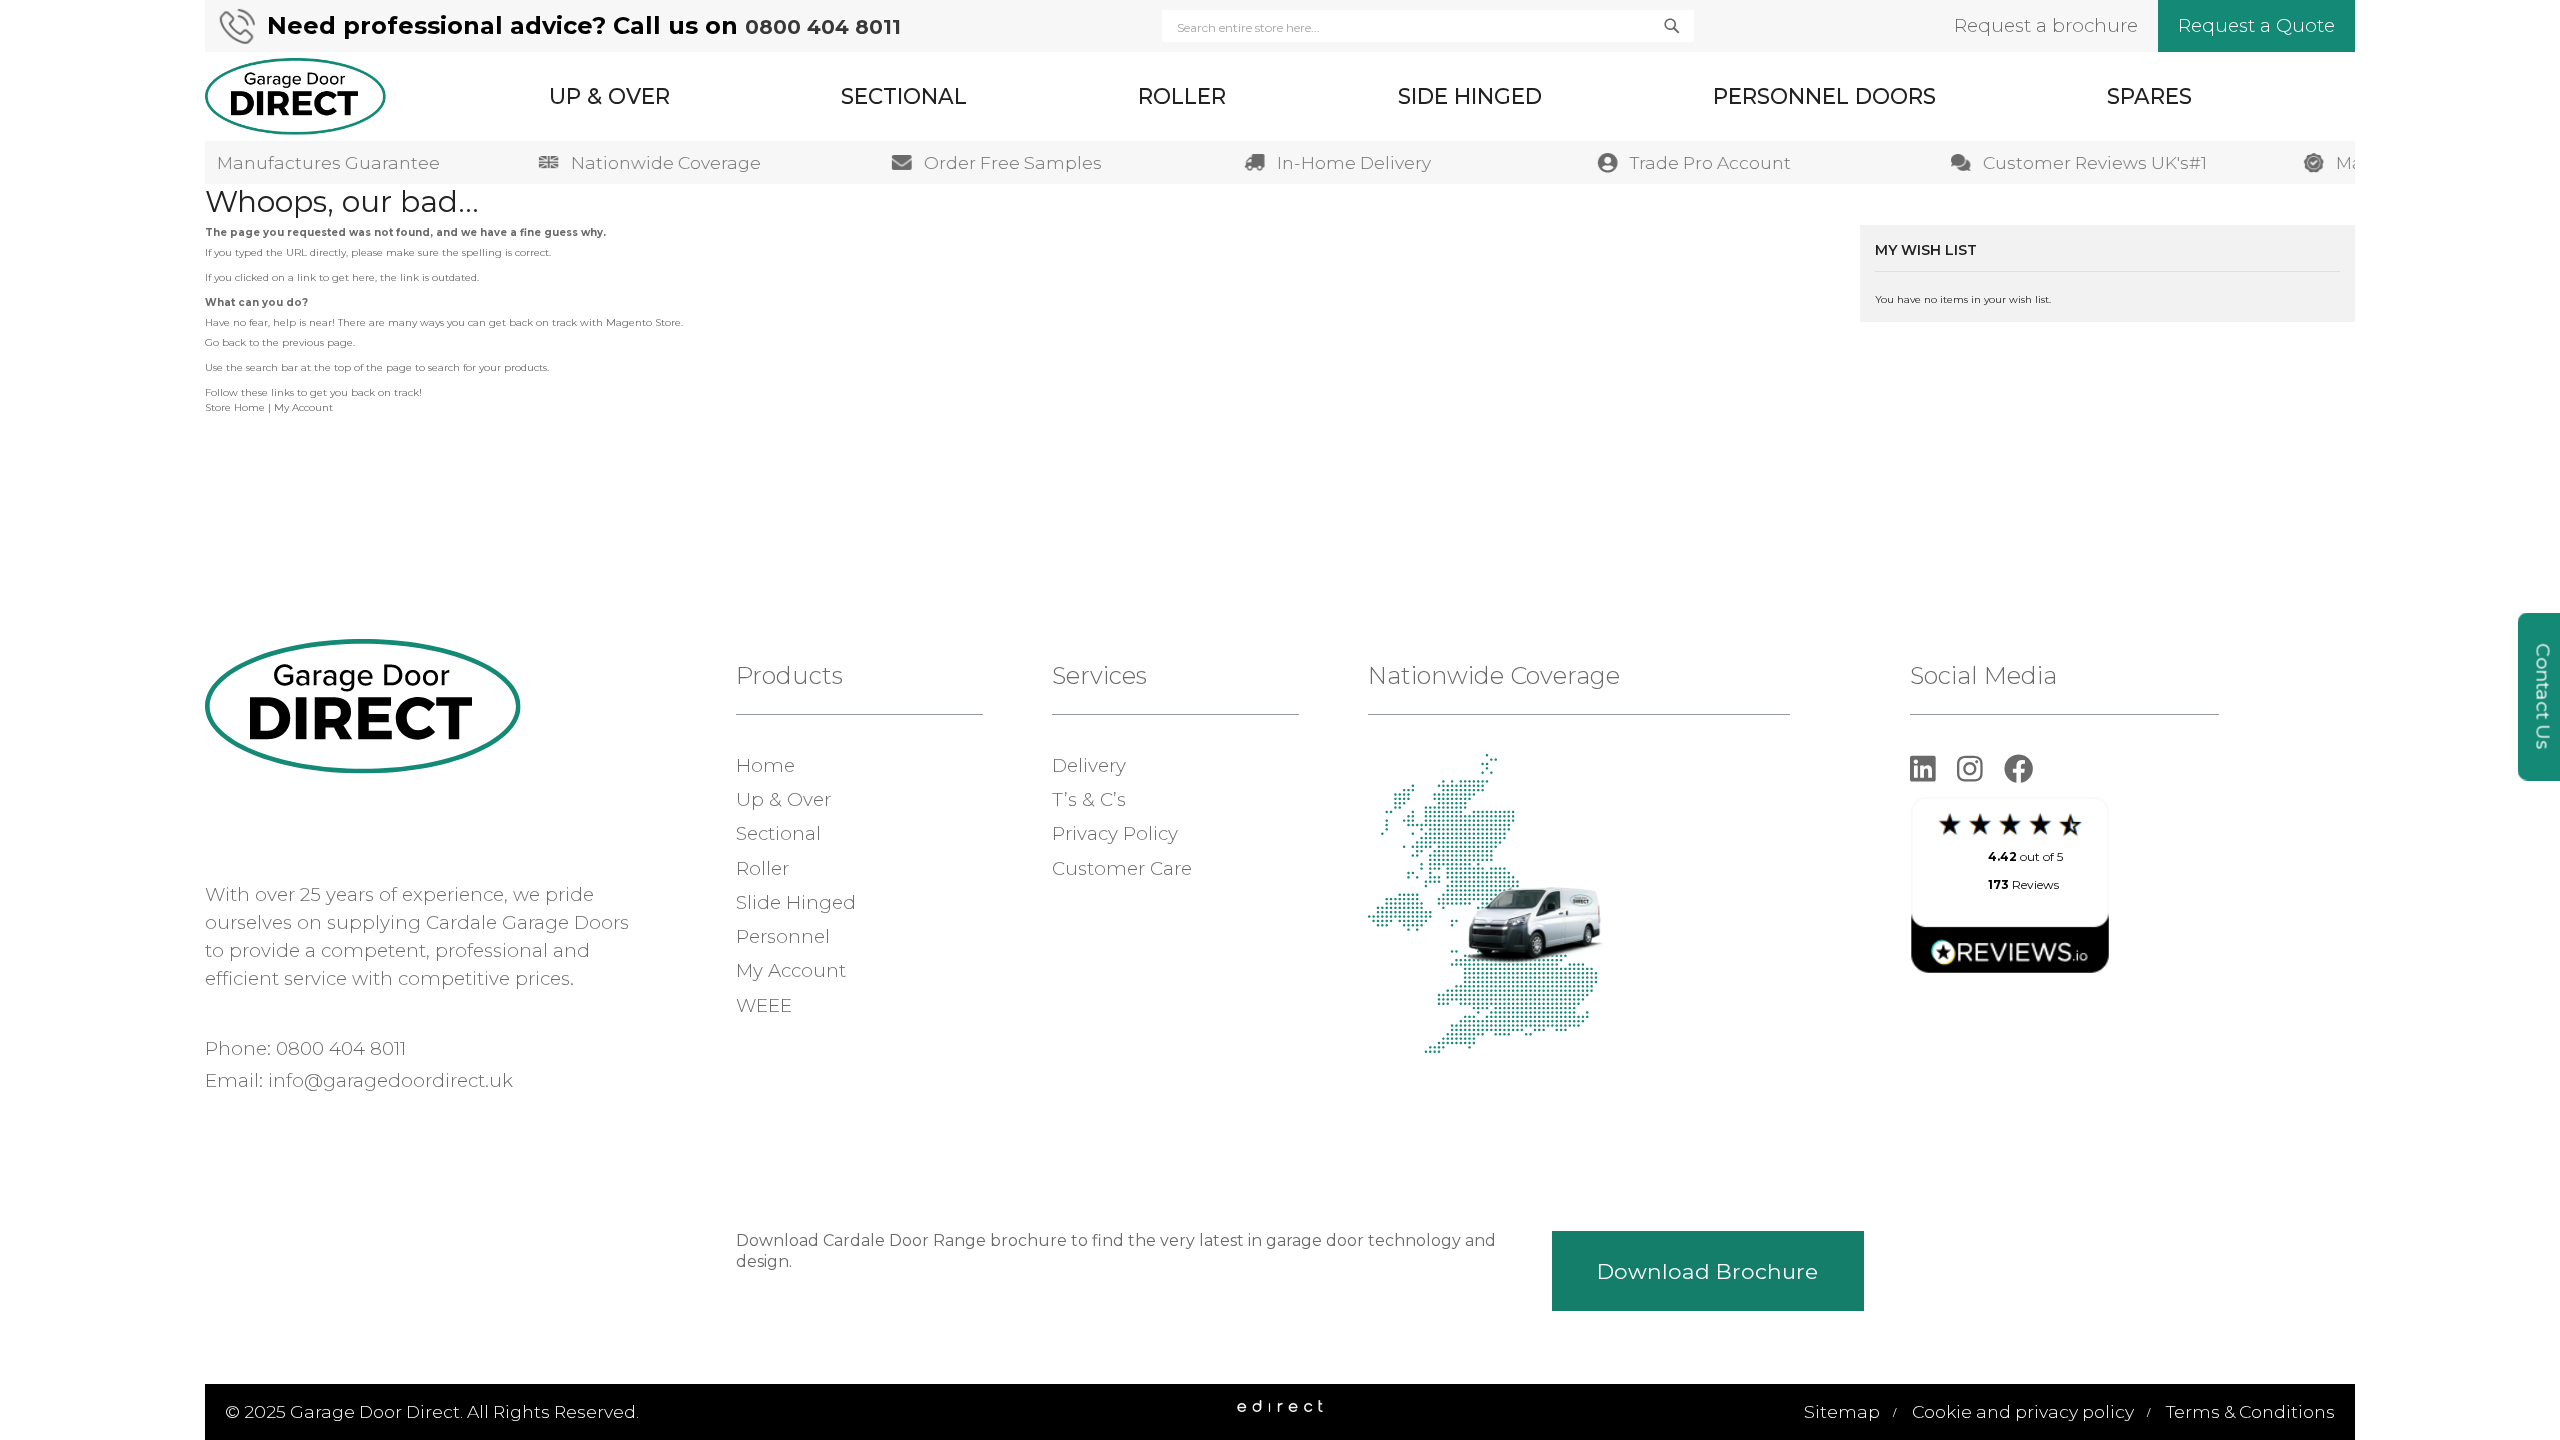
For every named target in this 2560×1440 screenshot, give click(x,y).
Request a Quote (2256, 25)
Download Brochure (1707, 1271)
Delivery (1089, 765)
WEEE (764, 1005)
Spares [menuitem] (2149, 96)
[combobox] (1428, 26)
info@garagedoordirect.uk (390, 1080)
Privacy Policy (1115, 833)
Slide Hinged (796, 902)
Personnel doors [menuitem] (1824, 96)
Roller (762, 868)
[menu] (1370, 96)
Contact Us (2543, 697)
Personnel (783, 936)
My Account (303, 407)
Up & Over (783, 799)
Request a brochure (2046, 25)
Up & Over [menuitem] (609, 96)
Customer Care (1122, 868)
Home (765, 765)
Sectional (778, 833)
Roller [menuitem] (1182, 96)
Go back (225, 342)
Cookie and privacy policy (2023, 1411)
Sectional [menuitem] (904, 96)
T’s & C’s (1089, 799)
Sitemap (1842, 1411)
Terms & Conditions (2250, 1411)
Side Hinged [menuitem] (1470, 96)
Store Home (235, 407)
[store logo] (295, 96)
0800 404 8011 (823, 27)
